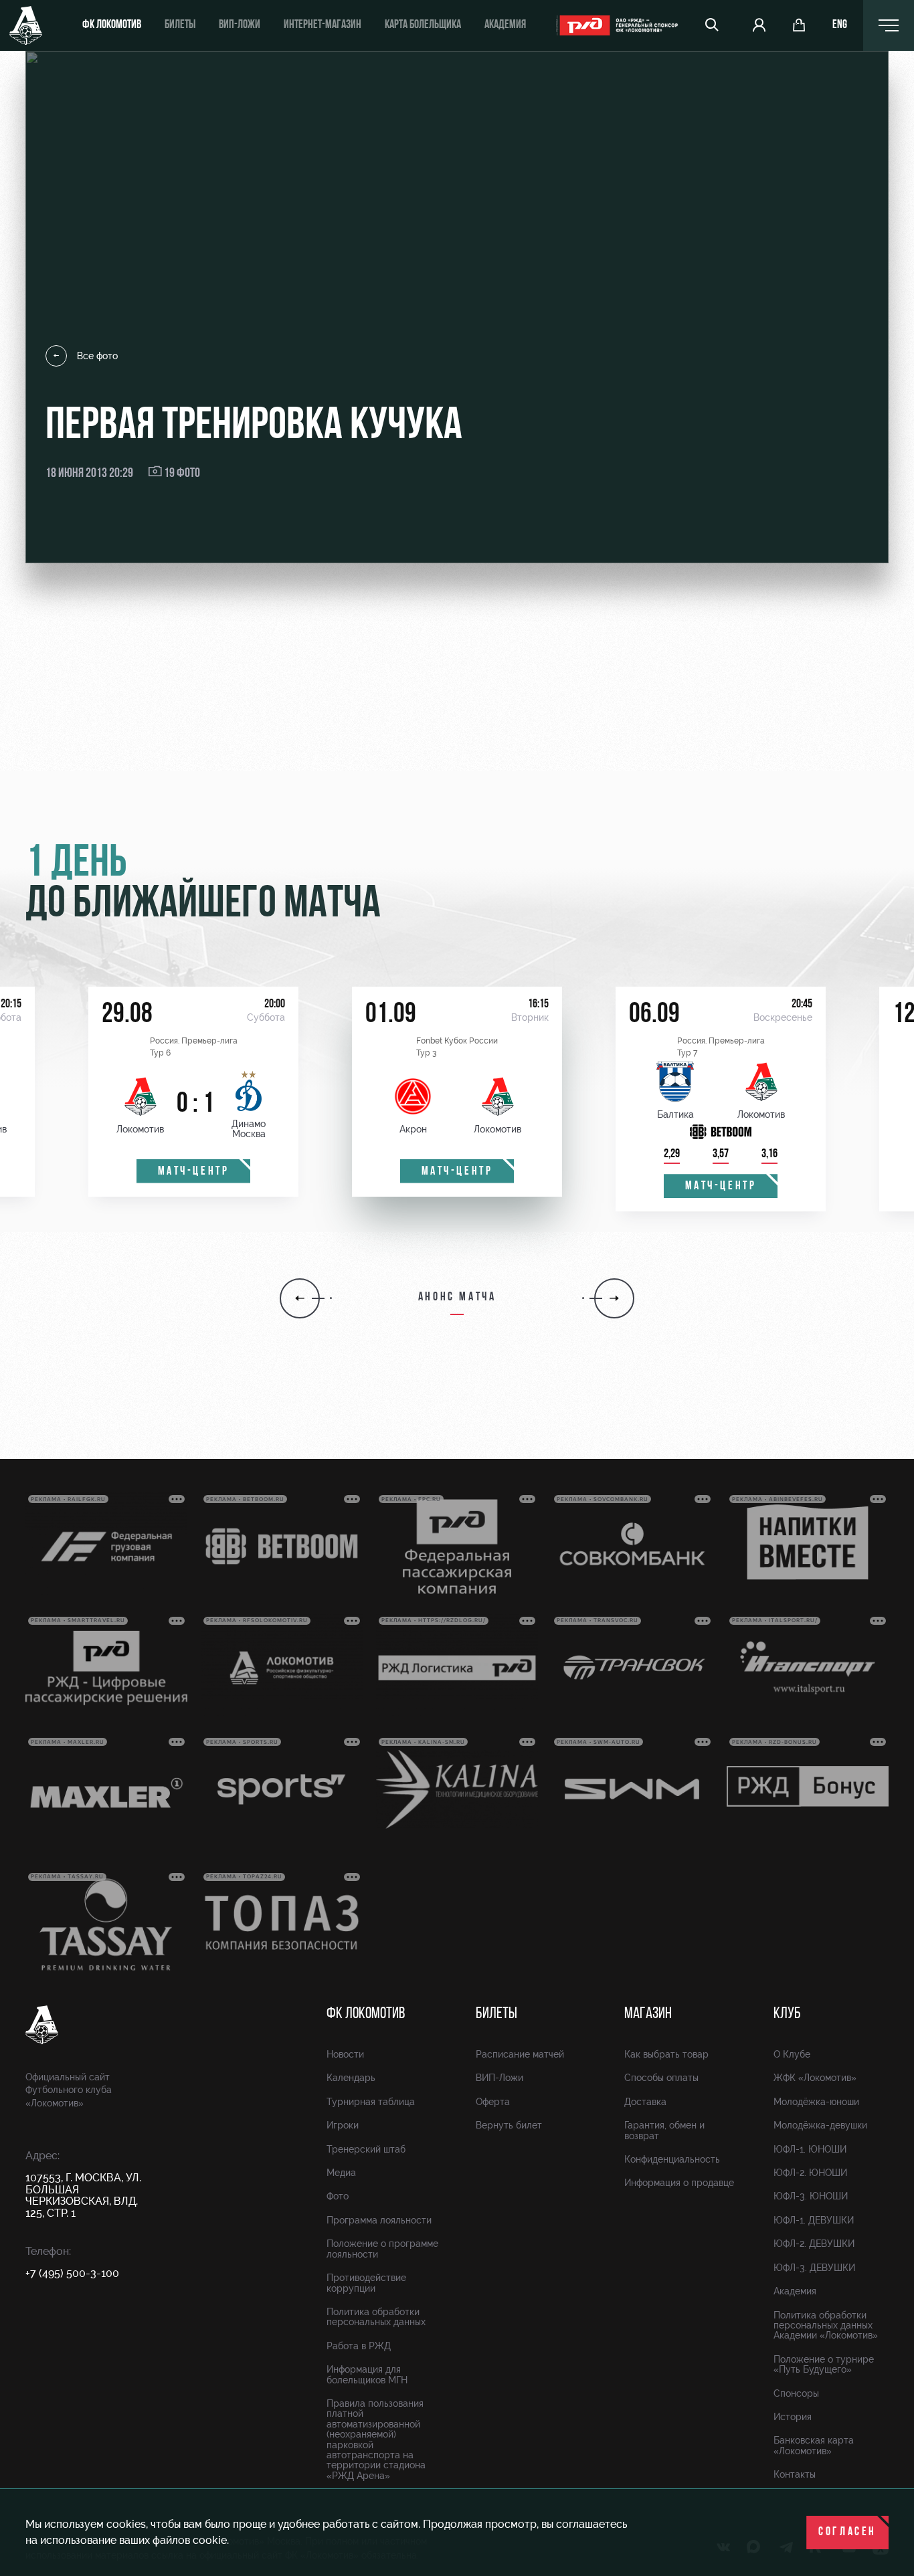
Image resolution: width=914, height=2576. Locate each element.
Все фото (97, 356)
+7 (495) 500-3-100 (72, 2273)
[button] (300, 1298)
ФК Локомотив (112, 25)
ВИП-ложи (240, 25)
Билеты (180, 25)
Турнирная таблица (371, 2102)
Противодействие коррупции (366, 2283)
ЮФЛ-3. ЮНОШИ (811, 2196)
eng (840, 25)
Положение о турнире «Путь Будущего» (824, 2364)
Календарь (351, 2078)
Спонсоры (796, 2393)
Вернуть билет (509, 2125)
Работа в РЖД (359, 2346)
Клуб (787, 2014)
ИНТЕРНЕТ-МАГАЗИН (323, 25)
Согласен (847, 2533)
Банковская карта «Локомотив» (814, 2445)
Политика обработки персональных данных (376, 2317)
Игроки (343, 2125)
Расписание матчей (520, 2054)
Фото (338, 2196)
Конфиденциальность (672, 2159)
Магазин (648, 2014)
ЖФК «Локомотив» (815, 2078)
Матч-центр (194, 1172)
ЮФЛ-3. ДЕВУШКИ (814, 2268)
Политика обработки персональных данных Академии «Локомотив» (826, 2325)
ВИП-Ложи (499, 2078)
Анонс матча (457, 1298)
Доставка (645, 2102)
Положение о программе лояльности (382, 2249)
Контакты (795, 2474)
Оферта (493, 2102)
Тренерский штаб (366, 2149)
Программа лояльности (379, 2220)
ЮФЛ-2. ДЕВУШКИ (814, 2244)
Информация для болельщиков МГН (367, 2374)
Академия (505, 25)
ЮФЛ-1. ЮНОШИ (810, 2149)
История (793, 2417)
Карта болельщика (423, 25)
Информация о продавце (679, 2183)
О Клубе (792, 2054)
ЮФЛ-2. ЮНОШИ (810, 2173)
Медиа (341, 2173)
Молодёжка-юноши (816, 2102)
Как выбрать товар (666, 2054)
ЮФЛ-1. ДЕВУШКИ (814, 2220)
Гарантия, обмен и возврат (664, 2130)
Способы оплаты (661, 2078)
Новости (345, 2054)
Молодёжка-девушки (820, 2125)
